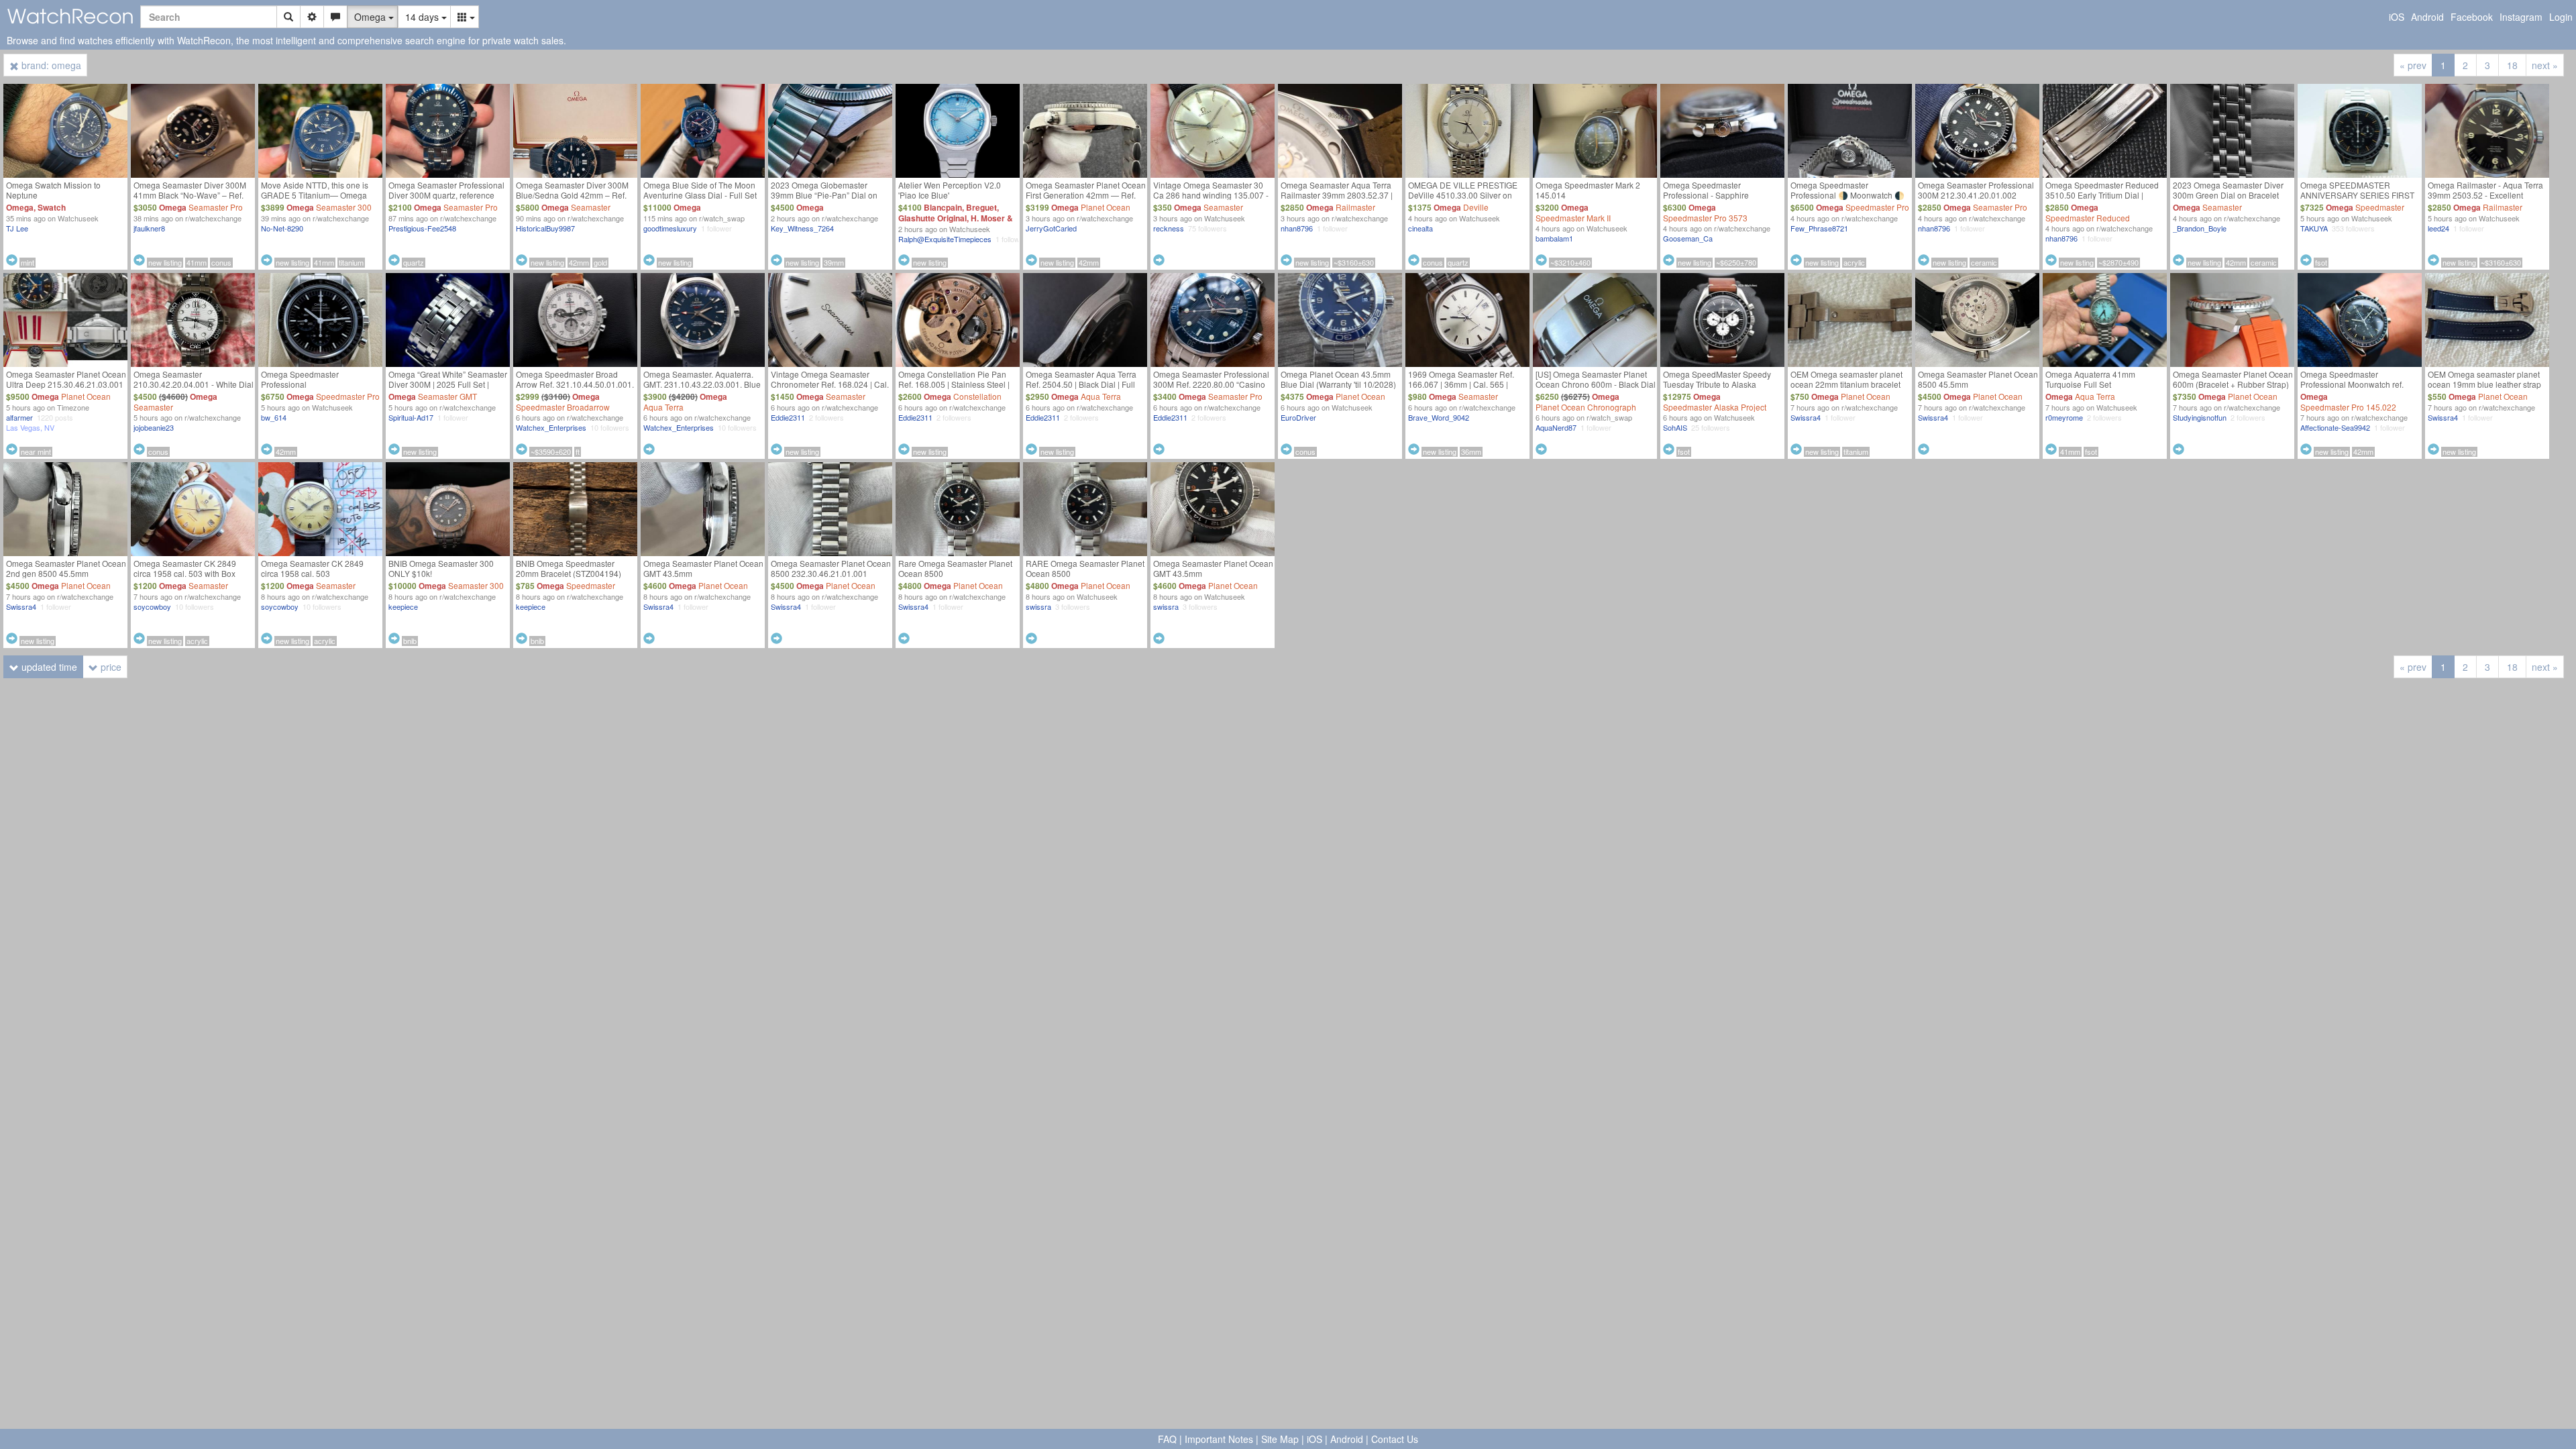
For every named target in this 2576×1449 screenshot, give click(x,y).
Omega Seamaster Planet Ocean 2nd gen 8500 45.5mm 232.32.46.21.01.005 (66, 573)
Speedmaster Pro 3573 (1705, 218)
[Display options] (465, 17)
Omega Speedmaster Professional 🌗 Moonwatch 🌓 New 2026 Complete (1847, 195)
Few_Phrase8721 (1819, 228)
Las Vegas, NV (30, 427)
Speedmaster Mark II (1573, 218)
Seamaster (591, 207)
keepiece (403, 606)
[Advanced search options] (312, 17)
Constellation (977, 396)
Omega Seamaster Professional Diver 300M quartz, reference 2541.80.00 (446, 195)
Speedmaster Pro (1877, 207)
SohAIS (1675, 427)
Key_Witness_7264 (802, 228)
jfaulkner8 (149, 228)
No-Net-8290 (282, 228)
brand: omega (50, 65)
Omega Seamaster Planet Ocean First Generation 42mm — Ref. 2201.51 (1086, 195)
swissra (1038, 606)
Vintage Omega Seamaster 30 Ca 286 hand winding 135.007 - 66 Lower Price (1211, 195)
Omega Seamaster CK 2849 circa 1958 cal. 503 (312, 568)
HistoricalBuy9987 (545, 228)
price (110, 667)
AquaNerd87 (1556, 427)
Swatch (52, 207)
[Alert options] (335, 17)
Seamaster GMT (447, 396)
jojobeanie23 (154, 427)
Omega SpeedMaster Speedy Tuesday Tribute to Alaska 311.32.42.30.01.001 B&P (1717, 384)
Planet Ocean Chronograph (1586, 407)
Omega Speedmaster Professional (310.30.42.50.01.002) (302, 384)
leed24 (2438, 228)
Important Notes (1219, 1439)
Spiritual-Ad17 (411, 417)
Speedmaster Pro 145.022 (2348, 407)
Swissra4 (1806, 417)
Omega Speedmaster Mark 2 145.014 (1588, 190)
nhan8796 (1297, 228)
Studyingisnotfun (2200, 417)
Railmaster (1355, 207)
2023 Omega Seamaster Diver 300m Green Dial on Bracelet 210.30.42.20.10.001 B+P (2228, 195)
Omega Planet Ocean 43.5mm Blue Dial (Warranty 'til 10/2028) (1338, 379)
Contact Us (1395, 1439)
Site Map (1280, 1439)
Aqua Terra (663, 407)
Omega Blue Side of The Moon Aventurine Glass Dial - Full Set (700, 190)
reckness (1169, 228)
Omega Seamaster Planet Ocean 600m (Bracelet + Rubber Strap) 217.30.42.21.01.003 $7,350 (2233, 384)
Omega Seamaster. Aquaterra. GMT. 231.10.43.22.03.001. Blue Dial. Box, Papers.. (702, 384)
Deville (1476, 207)
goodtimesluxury (670, 228)
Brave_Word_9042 (1439, 417)
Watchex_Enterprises (551, 427)
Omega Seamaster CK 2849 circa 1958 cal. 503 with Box (185, 568)
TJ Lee (17, 228)
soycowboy (152, 606)
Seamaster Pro (216, 207)
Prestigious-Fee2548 (422, 228)
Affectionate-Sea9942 (2335, 427)
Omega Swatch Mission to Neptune (53, 190)
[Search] (288, 17)
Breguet (981, 207)
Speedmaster (2380, 207)
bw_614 (274, 417)
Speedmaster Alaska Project (1715, 407)
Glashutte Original (932, 218)
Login (2561, 17)
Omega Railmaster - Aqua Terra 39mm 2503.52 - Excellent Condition (2485, 195)
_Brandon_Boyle (2200, 228)
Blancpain (943, 207)
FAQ (1167, 1439)
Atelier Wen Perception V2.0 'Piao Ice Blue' (950, 190)
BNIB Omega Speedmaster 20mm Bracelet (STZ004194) (569, 568)
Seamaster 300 (344, 207)
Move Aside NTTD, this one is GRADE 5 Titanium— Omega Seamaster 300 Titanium (315, 195)
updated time (48, 667)
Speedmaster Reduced (2088, 218)
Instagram (2521, 17)
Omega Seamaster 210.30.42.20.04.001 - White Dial (194, 379)
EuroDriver (1298, 417)
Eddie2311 (788, 417)
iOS (2397, 17)
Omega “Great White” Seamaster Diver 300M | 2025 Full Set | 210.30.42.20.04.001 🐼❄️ (448, 384)
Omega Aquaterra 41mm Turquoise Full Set (2090, 379)
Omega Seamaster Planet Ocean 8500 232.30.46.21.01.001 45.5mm (831, 573)
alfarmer (19, 417)
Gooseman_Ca (1688, 238)
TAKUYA (2314, 228)
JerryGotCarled (1051, 228)
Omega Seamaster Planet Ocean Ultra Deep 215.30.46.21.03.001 (66, 379)
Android (2427, 17)
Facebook (2472, 17)
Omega (20, 207)
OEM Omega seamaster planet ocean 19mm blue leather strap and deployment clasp (2484, 384)
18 (2512, 65)
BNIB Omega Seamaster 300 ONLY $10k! (441, 568)
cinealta (1420, 228)
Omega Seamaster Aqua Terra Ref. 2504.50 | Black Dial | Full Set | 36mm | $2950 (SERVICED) (1085, 384)
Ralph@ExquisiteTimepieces (945, 239)
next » (2545, 65)
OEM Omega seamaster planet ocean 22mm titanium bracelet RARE (1846, 384)
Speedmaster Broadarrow (563, 407)
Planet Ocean (1106, 207)
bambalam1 (1554, 238)
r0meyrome (2064, 417)
